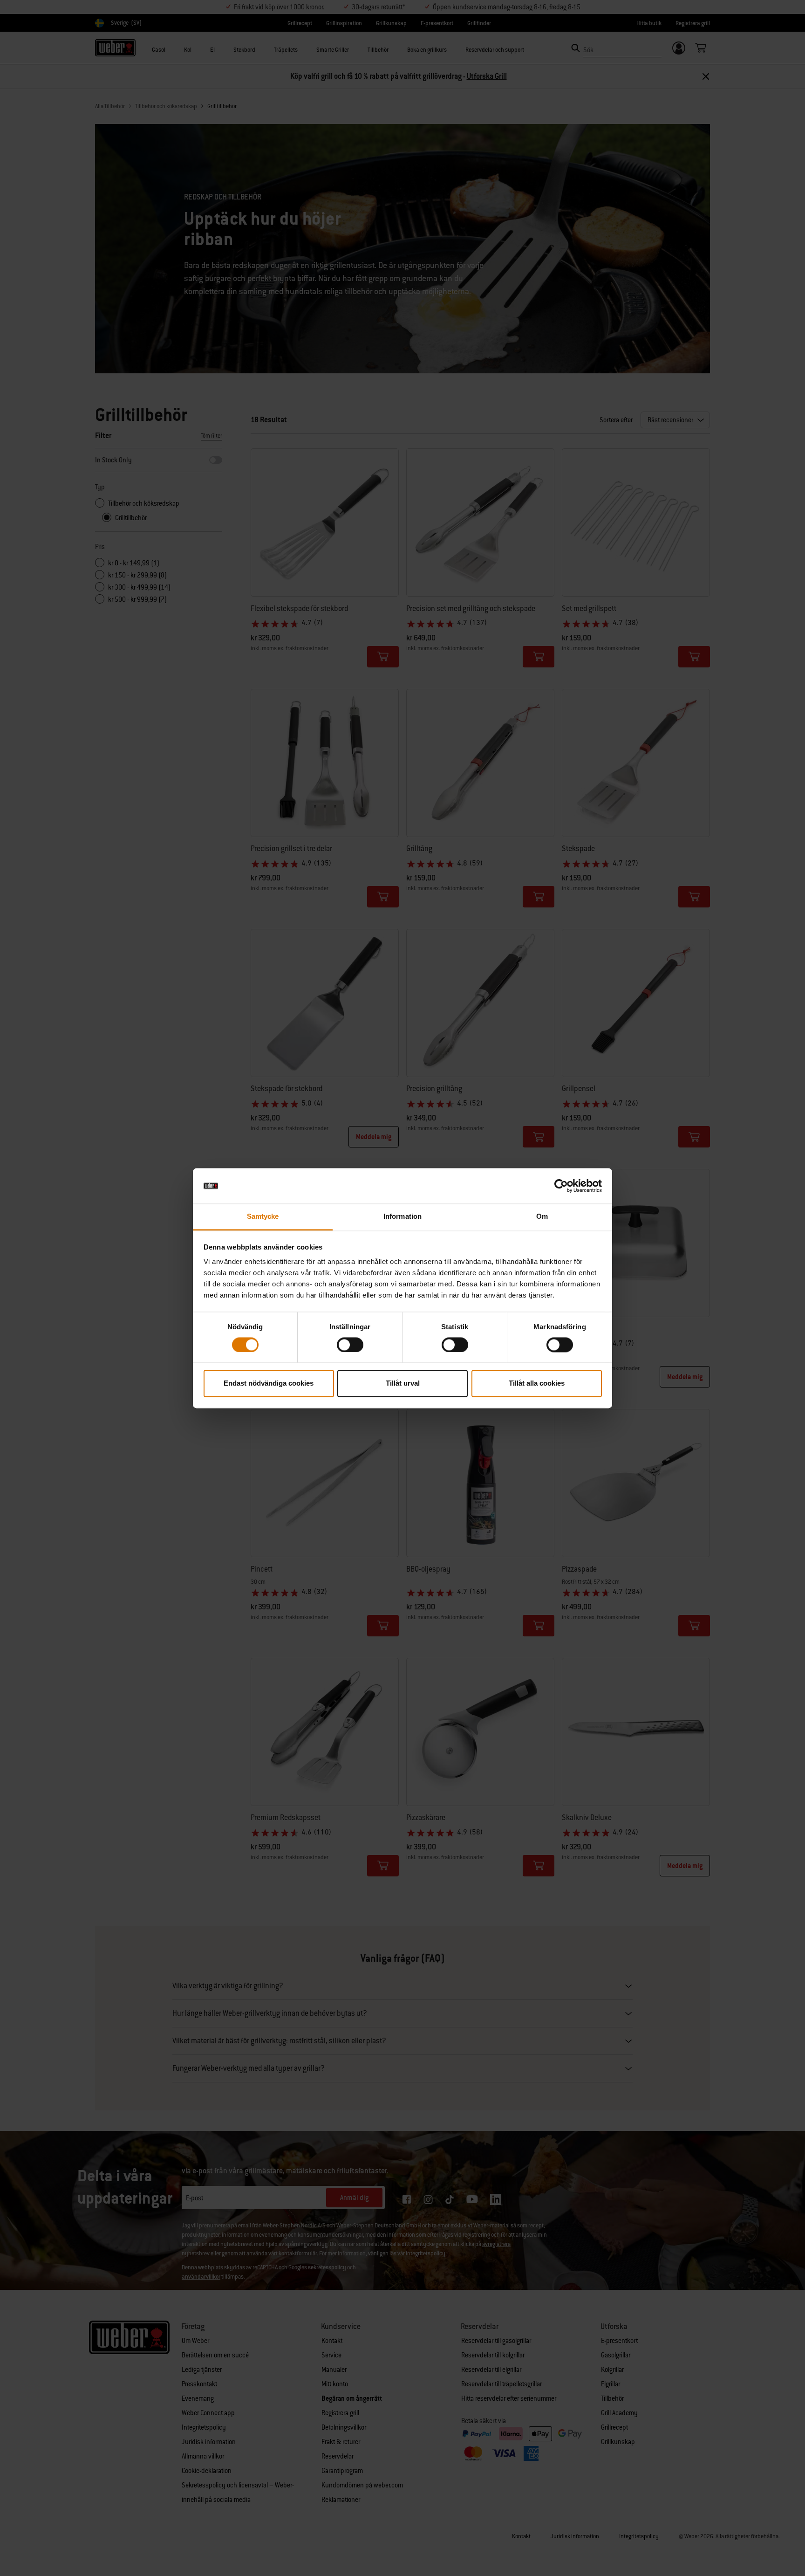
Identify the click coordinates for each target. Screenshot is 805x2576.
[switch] (350, 1345)
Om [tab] (542, 1217)
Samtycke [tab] (263, 1217)
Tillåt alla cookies (537, 1384)
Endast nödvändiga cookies (269, 1384)
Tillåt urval (403, 1384)
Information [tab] (402, 1217)
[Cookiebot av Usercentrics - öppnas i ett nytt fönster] (561, 1186)
